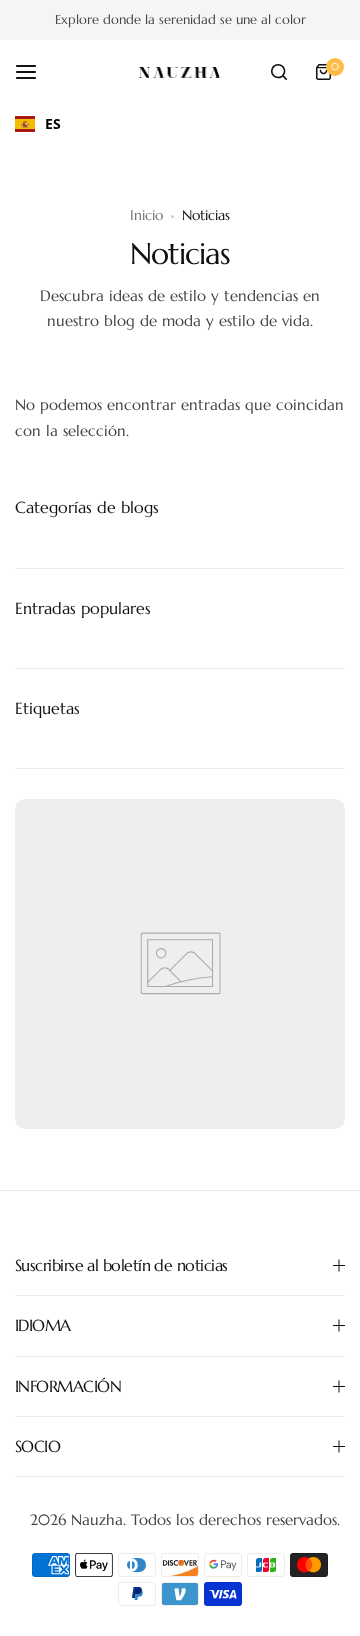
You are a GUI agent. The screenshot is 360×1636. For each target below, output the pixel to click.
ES (53, 123)
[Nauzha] (180, 72)
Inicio (146, 215)
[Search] (279, 72)
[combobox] (38, 124)
